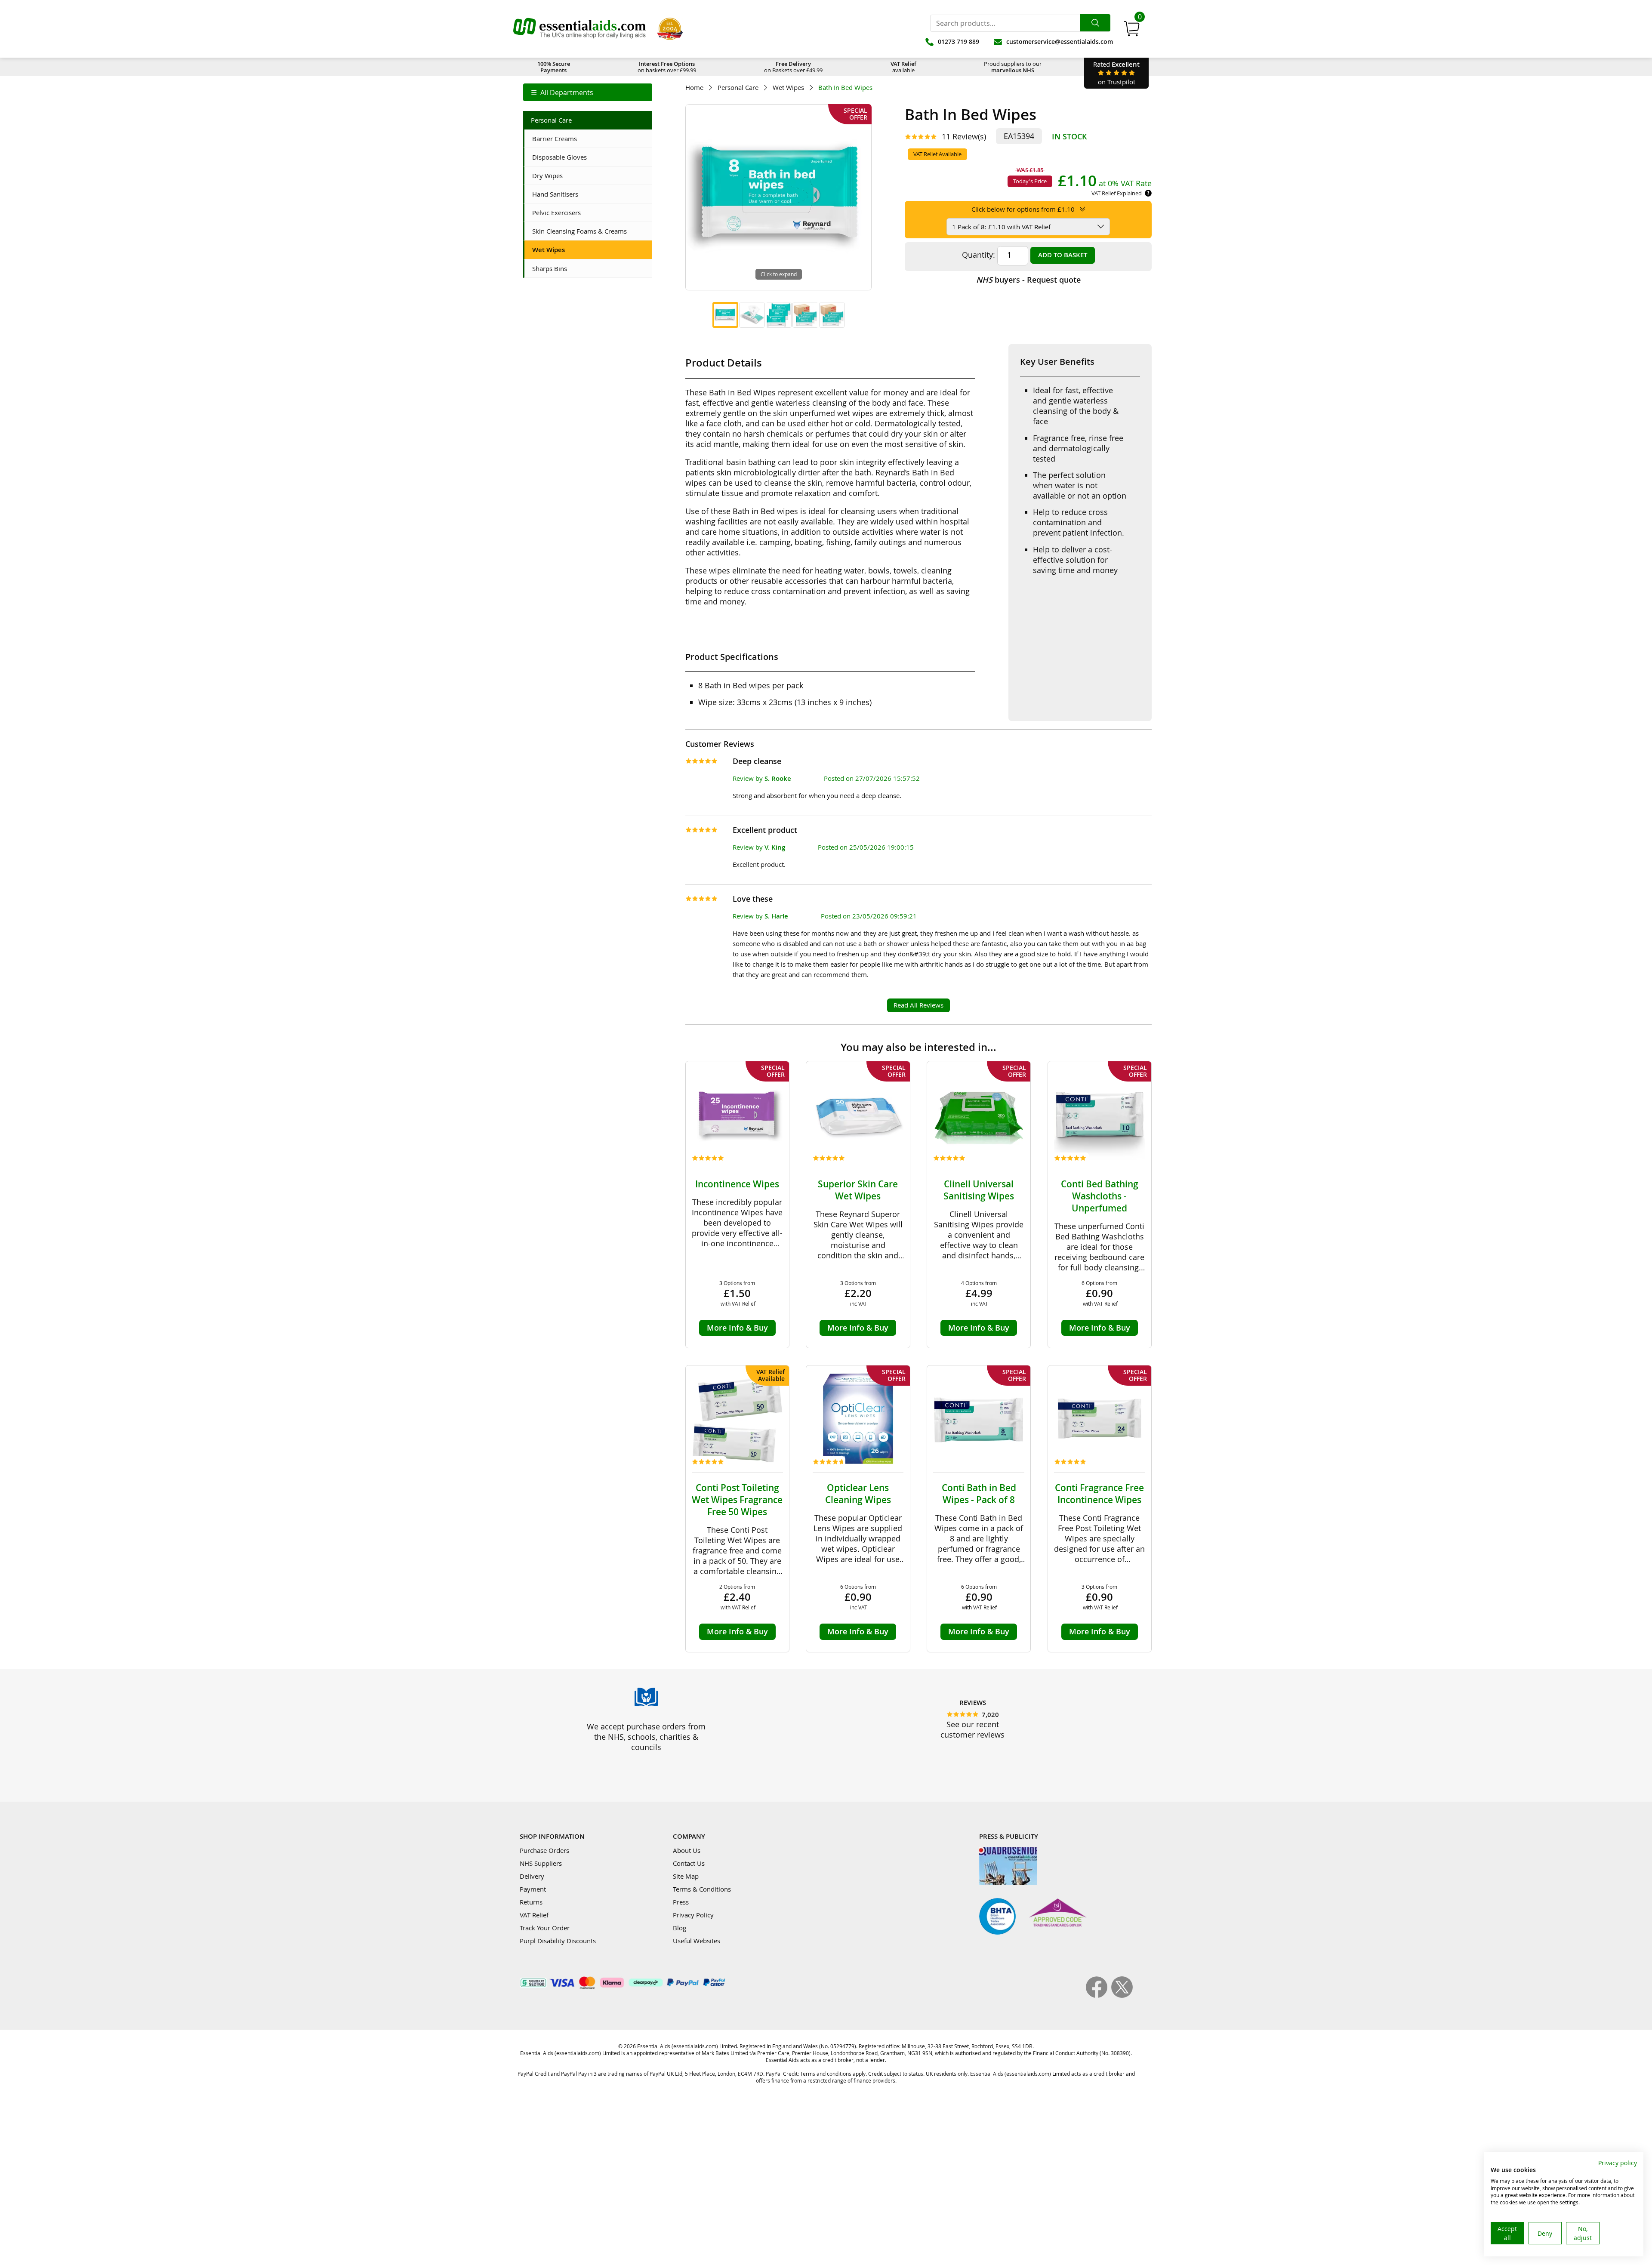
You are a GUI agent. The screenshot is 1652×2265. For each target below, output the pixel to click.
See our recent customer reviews (972, 1729)
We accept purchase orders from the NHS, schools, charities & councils (646, 1737)
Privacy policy (1618, 2163)
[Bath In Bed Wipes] (725, 315)
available (903, 67)
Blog (680, 1928)
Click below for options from (1023, 209)
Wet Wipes (788, 88)
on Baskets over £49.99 (793, 67)
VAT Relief (534, 1915)
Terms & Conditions (702, 1889)
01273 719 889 (959, 42)
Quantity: (979, 255)
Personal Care (738, 88)
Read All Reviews (918, 1005)
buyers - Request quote (1028, 280)
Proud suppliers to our (1013, 67)
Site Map (686, 1876)
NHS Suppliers (541, 1863)
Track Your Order (545, 1928)
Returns (531, 1902)
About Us (687, 1850)
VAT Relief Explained (1117, 193)
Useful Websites (697, 1941)
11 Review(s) (964, 136)
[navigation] (588, 92)
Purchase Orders (544, 1850)
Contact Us (689, 1863)
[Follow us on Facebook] (1099, 1995)
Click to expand (779, 274)
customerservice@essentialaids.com (1060, 42)
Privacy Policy (693, 1915)
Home (694, 88)
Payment (533, 1889)
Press (681, 1902)
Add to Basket (1063, 255)
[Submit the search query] (1095, 23)
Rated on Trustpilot (1116, 73)
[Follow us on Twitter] (1122, 1995)
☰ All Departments (562, 92)
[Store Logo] (579, 29)
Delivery (532, 1876)
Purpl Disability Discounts (558, 1941)
